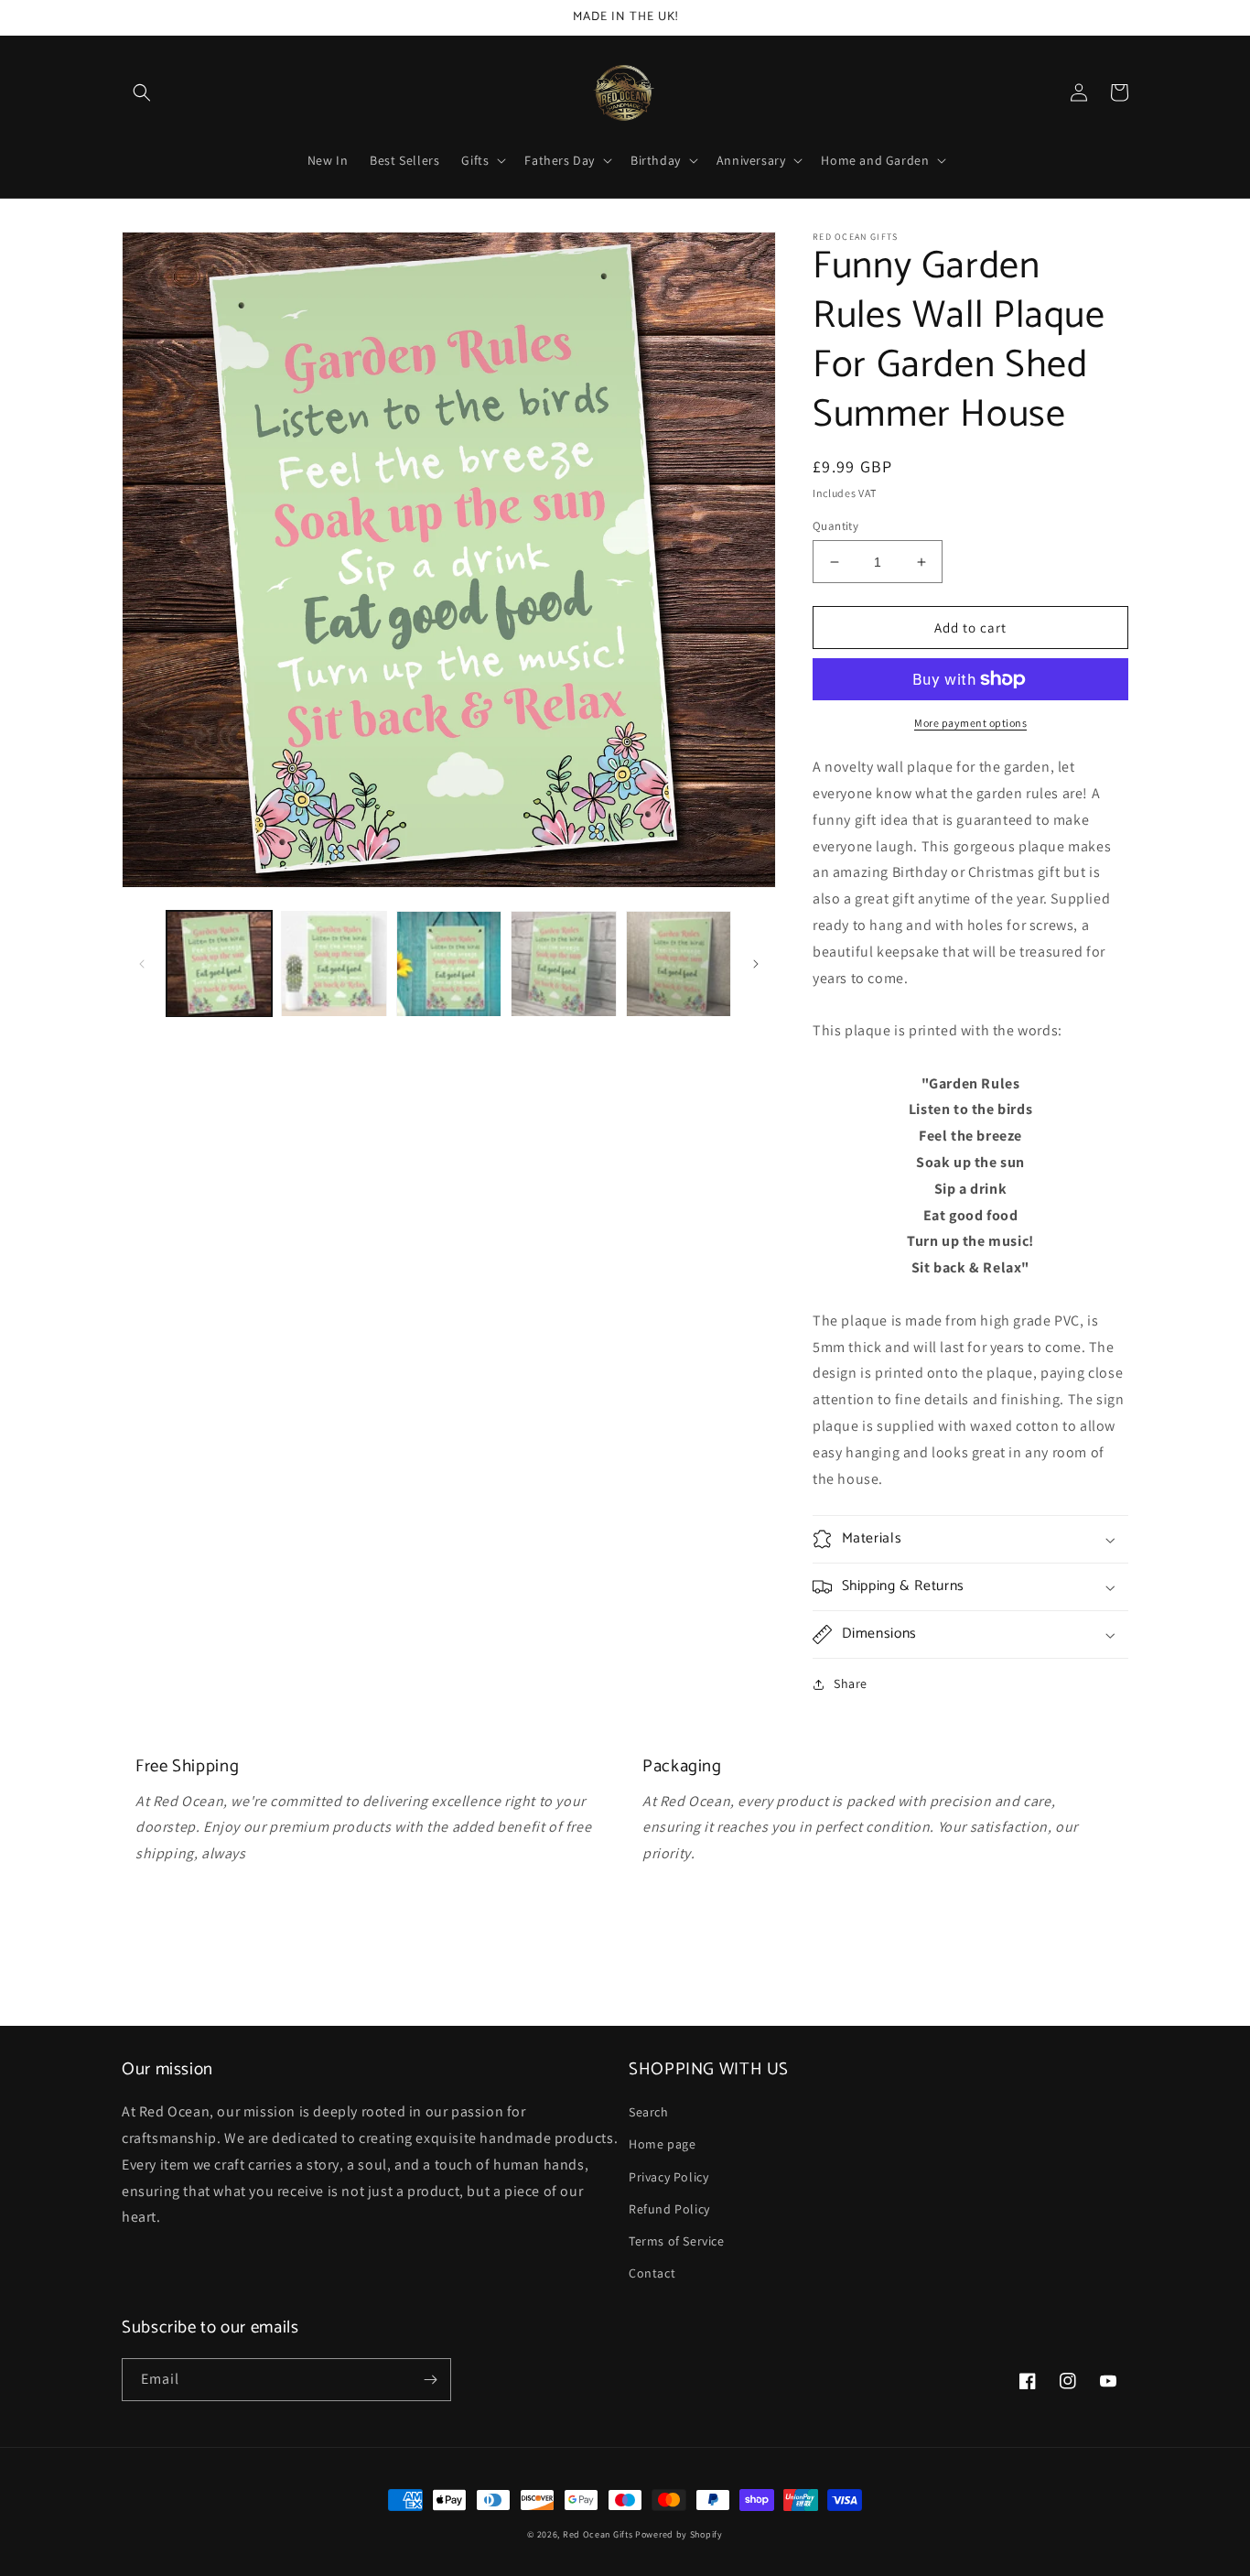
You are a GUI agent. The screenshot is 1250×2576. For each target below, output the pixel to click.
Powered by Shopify (679, 2534)
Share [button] (851, 1683)
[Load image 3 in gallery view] (449, 963)
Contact (652, 2273)
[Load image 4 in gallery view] (563, 963)
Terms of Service (677, 2241)
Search (649, 2112)
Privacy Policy (668, 2177)
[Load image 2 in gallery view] (334, 963)
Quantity (835, 526)
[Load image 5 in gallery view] (679, 963)
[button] (142, 92)
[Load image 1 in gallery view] (219, 963)
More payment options (970, 723)
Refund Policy (669, 2209)
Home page (662, 2144)
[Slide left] (142, 964)
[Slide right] (756, 964)
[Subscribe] (430, 2380)
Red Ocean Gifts (598, 2534)
